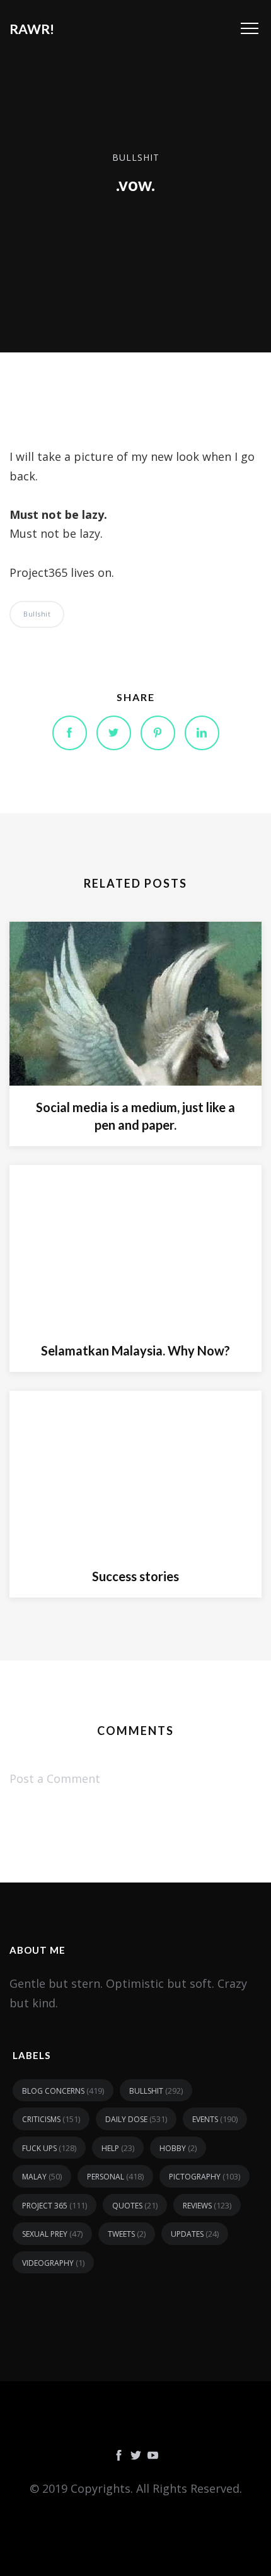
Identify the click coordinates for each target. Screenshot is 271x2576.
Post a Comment (55, 1778)
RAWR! (32, 29)
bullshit (136, 157)
